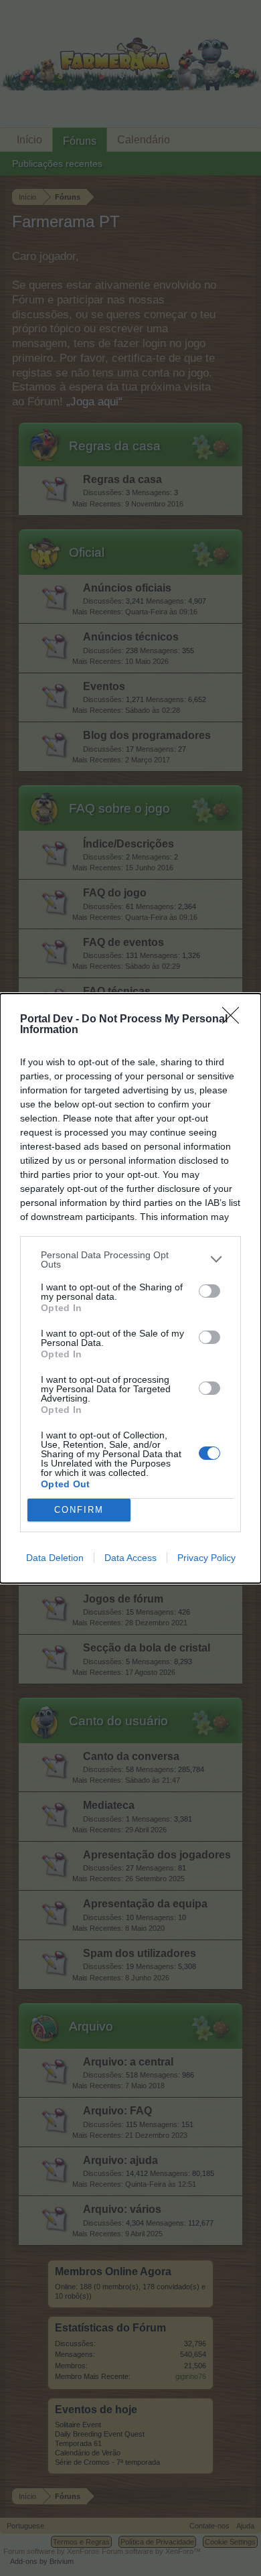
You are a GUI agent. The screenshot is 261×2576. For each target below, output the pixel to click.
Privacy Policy (206, 1558)
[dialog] (130, 1288)
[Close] (235, 1020)
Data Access (130, 1558)
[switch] (209, 1291)
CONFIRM (79, 1510)
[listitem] (130, 1260)
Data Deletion (55, 1558)
